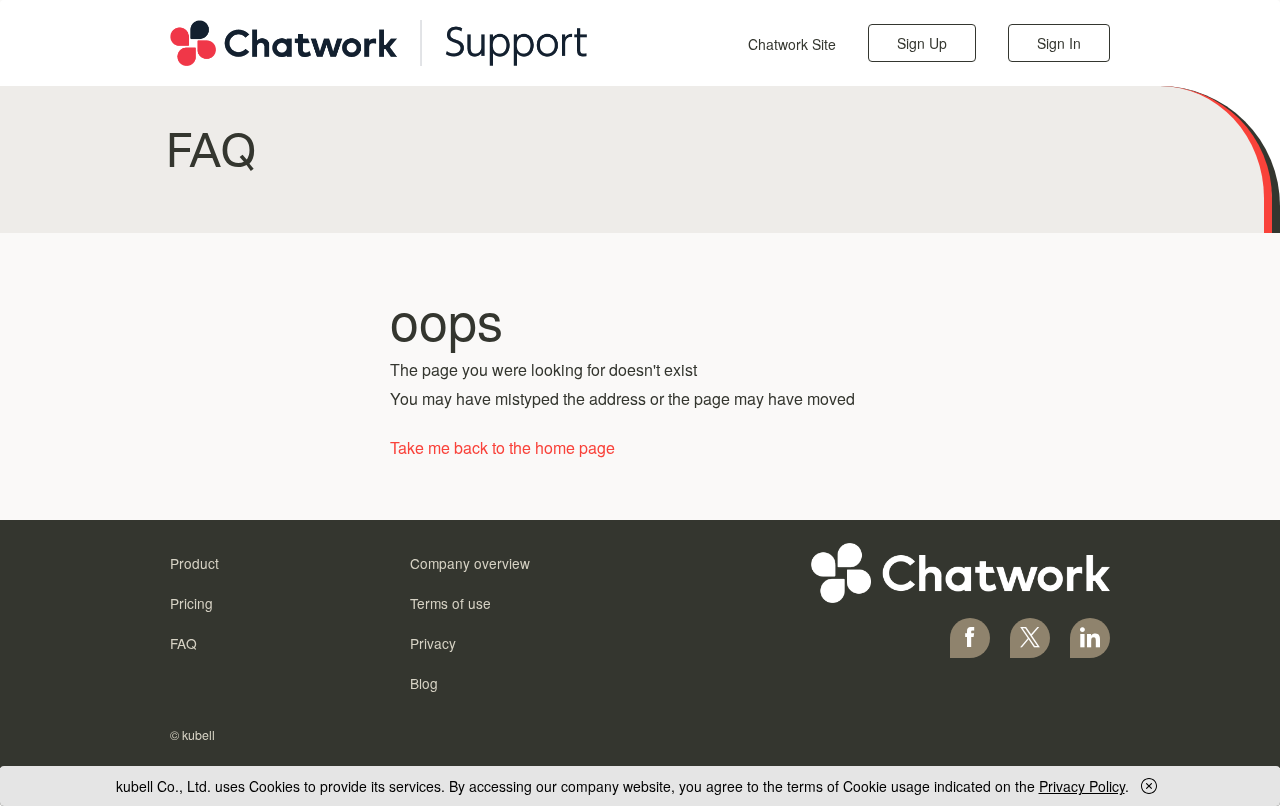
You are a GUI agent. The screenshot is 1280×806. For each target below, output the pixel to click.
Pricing (191, 603)
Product (194, 563)
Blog (424, 683)
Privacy (433, 643)
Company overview (470, 563)
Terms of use (450, 603)
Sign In (1059, 43)
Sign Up (922, 43)
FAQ (183, 643)
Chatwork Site (792, 44)
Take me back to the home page (502, 447)
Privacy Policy (1082, 786)
